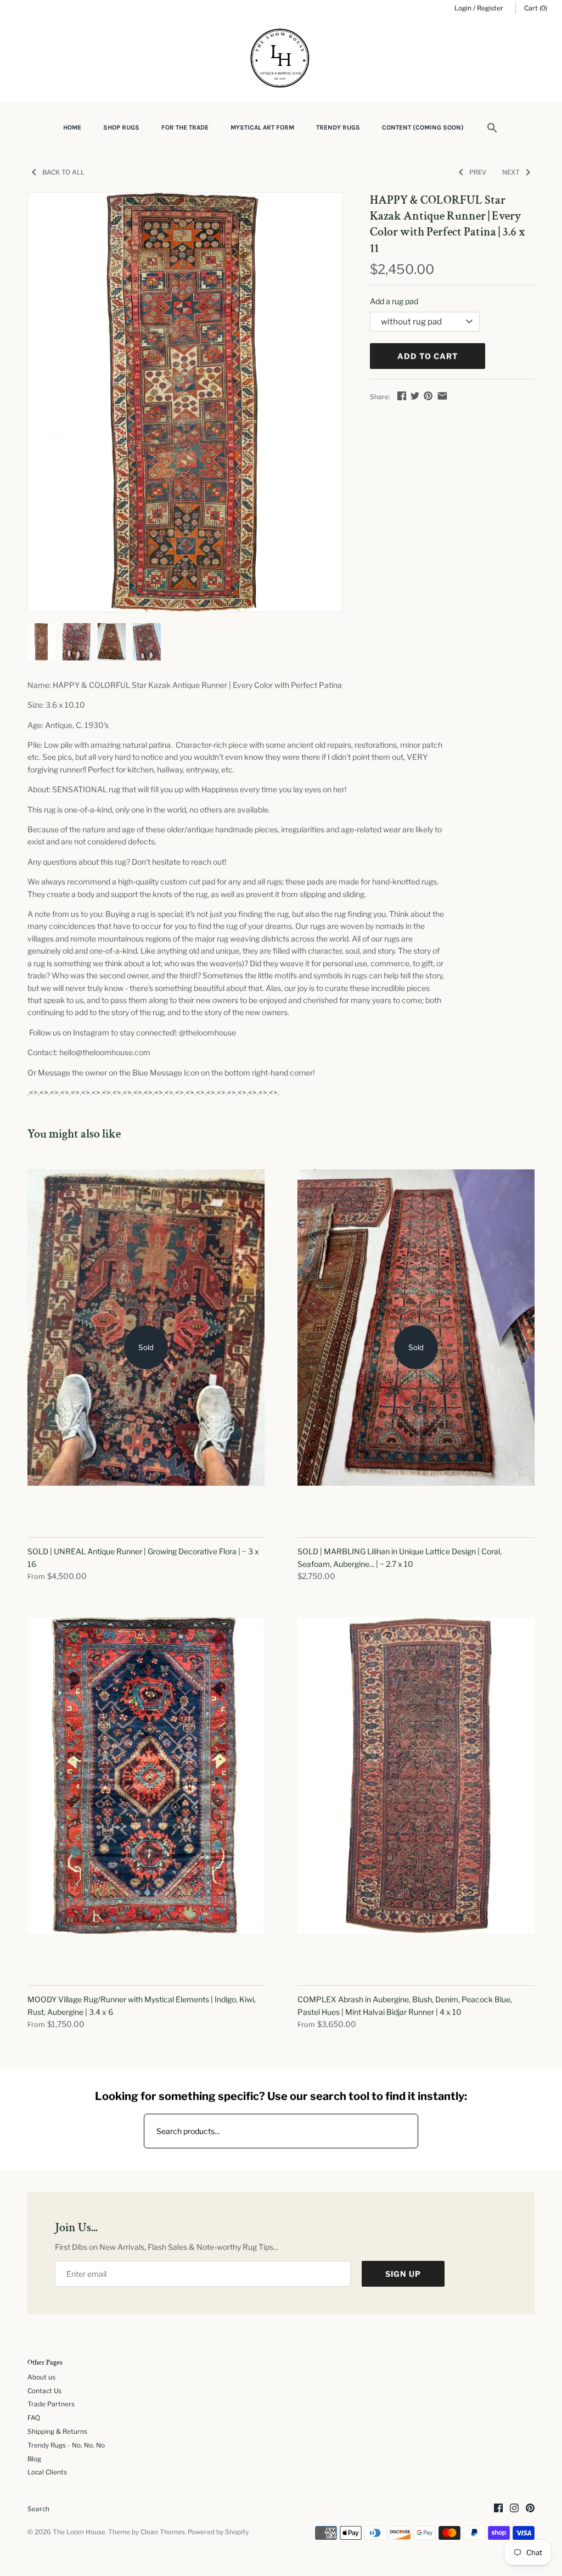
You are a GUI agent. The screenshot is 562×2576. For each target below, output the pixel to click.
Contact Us (44, 2391)
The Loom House (79, 2532)
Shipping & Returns (57, 2432)
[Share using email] (442, 396)
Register (490, 8)
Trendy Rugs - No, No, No (66, 2445)
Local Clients (47, 2472)
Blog (34, 2459)
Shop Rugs (121, 127)
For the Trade (185, 127)
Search (38, 2509)
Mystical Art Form (262, 127)
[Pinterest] (530, 2509)
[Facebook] (498, 2509)
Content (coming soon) (423, 127)
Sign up (403, 2274)
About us (41, 2377)
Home (72, 127)
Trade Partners (51, 2404)
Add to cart (428, 356)
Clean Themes (163, 2532)
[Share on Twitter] (415, 396)
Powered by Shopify (218, 2532)
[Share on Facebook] (402, 396)
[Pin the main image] (428, 396)
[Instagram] (514, 2509)
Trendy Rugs (338, 127)
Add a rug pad (394, 301)
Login (463, 8)
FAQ (34, 2418)
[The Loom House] (281, 60)
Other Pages (45, 2363)
